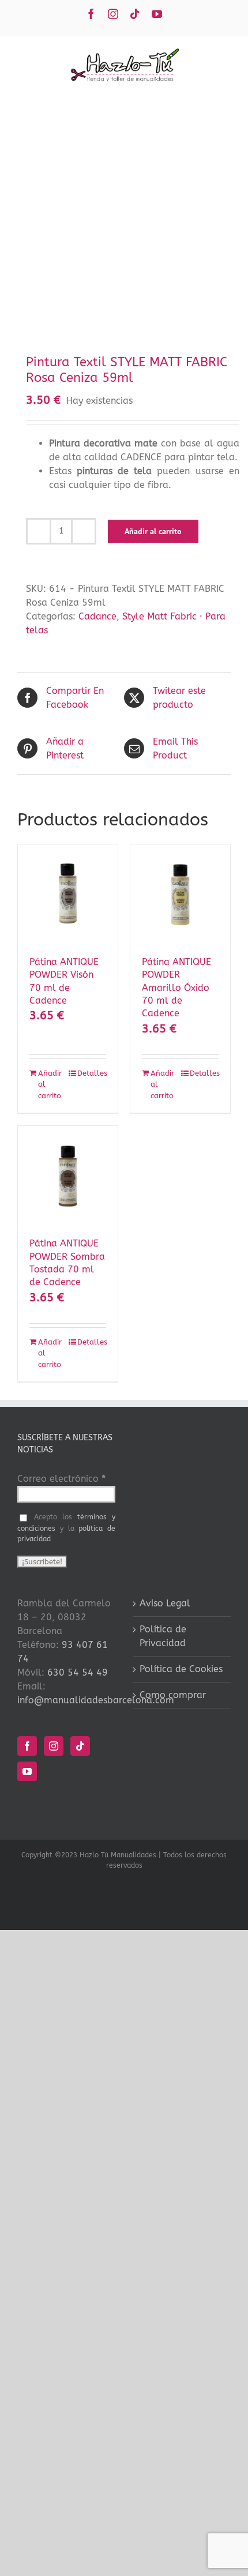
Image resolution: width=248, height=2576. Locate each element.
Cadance (97, 616)
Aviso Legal (165, 1603)
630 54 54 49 (78, 1672)
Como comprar (173, 1695)
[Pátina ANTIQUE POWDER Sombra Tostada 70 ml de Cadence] (68, 1176)
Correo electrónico (61, 1479)
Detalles (92, 1073)
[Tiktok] (80, 1746)
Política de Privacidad (163, 1636)
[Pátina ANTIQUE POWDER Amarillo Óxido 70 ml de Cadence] (180, 894)
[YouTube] (27, 1771)
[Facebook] (27, 1746)
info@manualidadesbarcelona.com (96, 1700)
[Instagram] (54, 1746)
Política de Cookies (181, 1669)
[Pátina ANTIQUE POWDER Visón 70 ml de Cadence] (68, 894)
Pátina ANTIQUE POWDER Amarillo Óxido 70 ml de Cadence (176, 988)
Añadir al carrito (153, 531)
